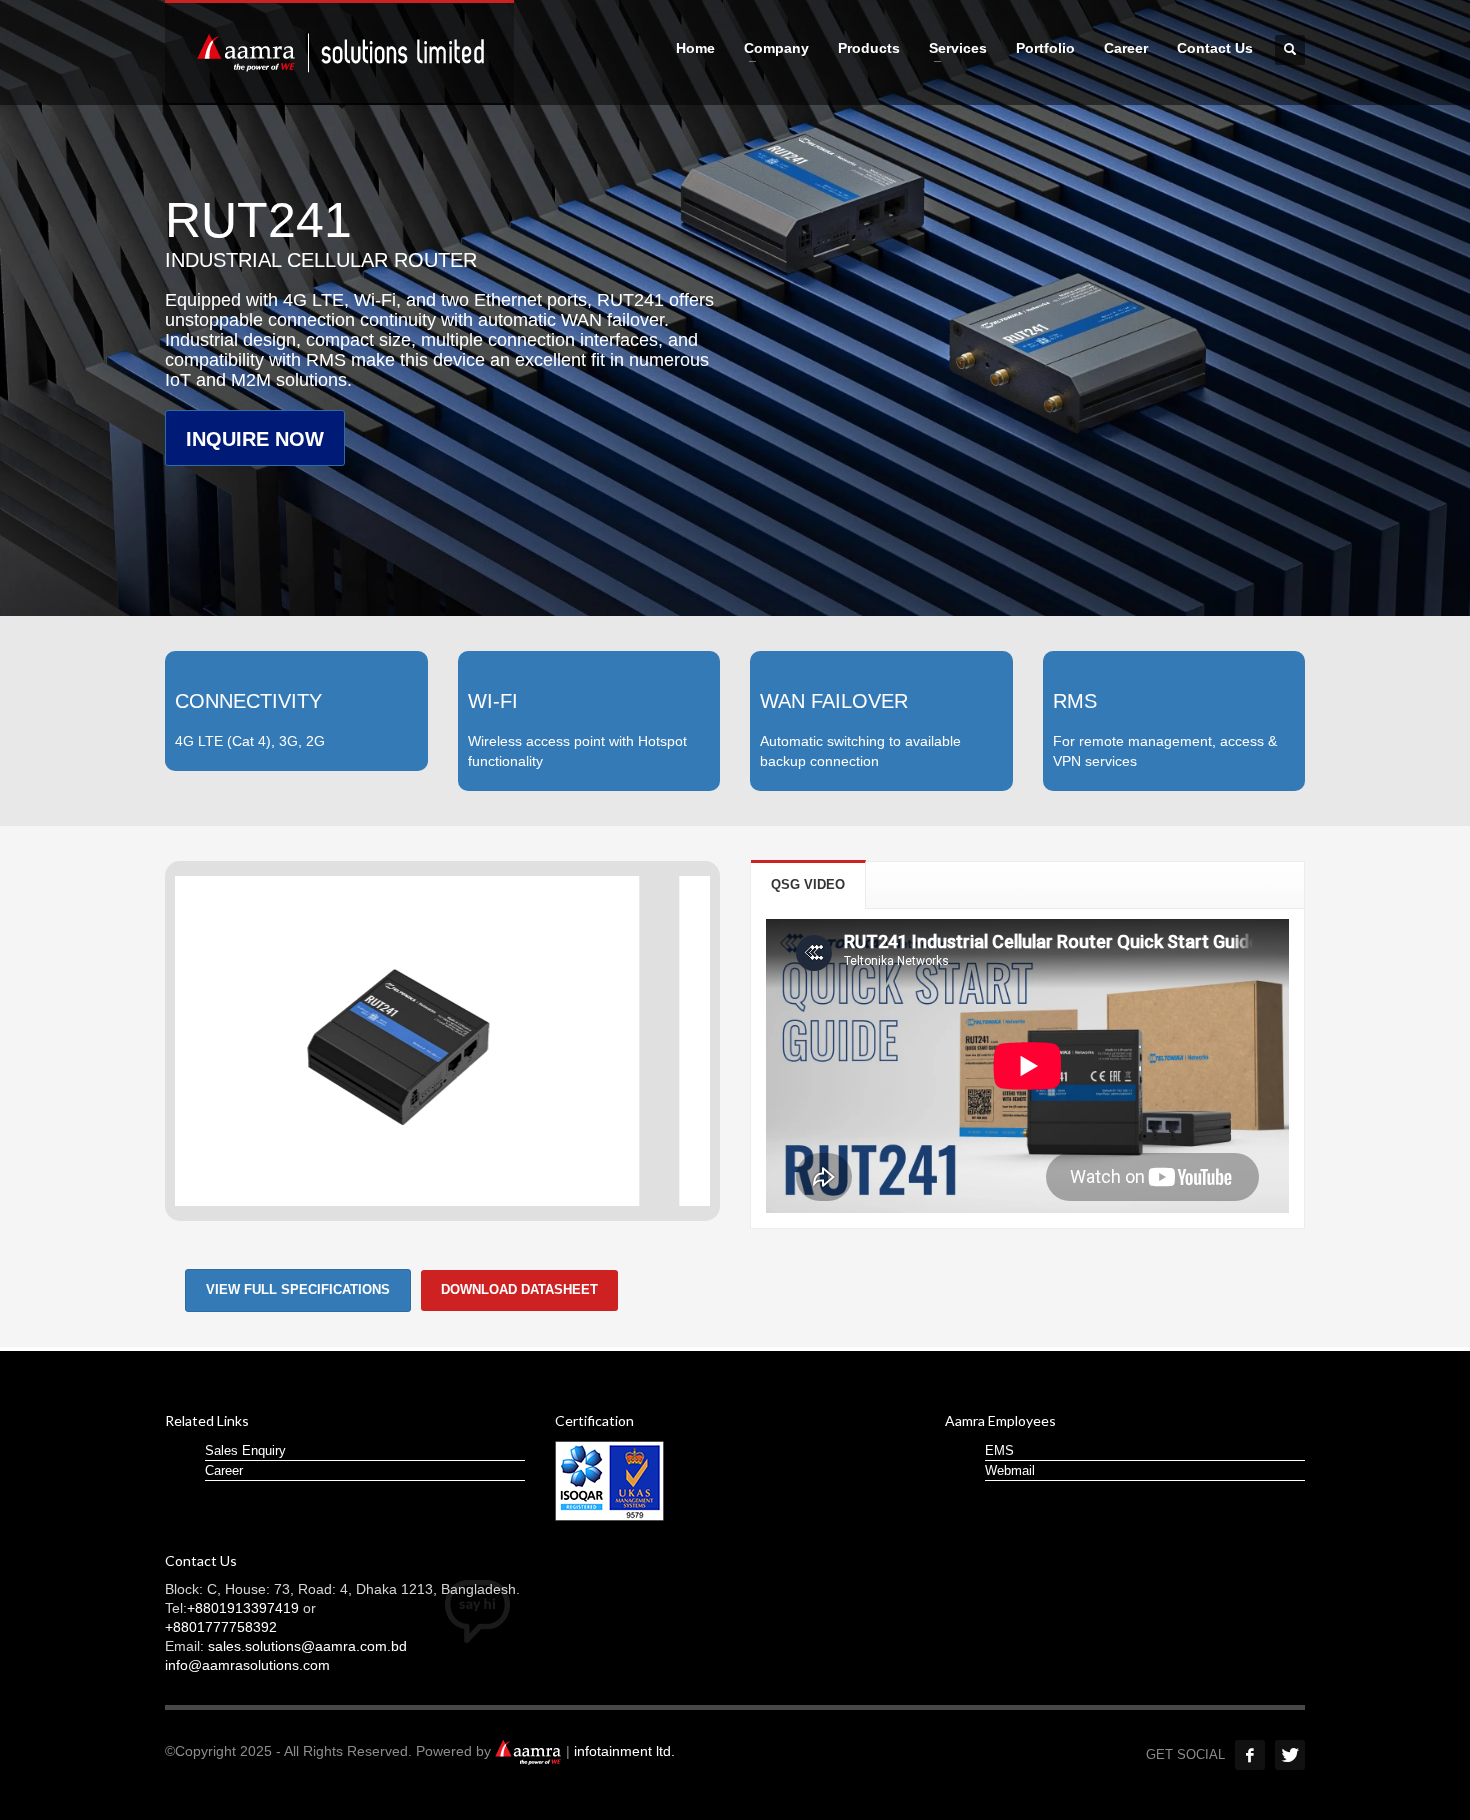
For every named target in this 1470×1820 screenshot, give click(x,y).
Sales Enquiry (245, 1450)
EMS (999, 1450)
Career (224, 1470)
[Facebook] (1250, 1755)
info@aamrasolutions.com (247, 1665)
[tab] (808, 884)
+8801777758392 (221, 1627)
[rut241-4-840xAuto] (442, 1041)
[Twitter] (1290, 1755)
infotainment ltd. (624, 1751)
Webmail (1010, 1470)
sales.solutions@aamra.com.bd (307, 1646)
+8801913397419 (243, 1608)
